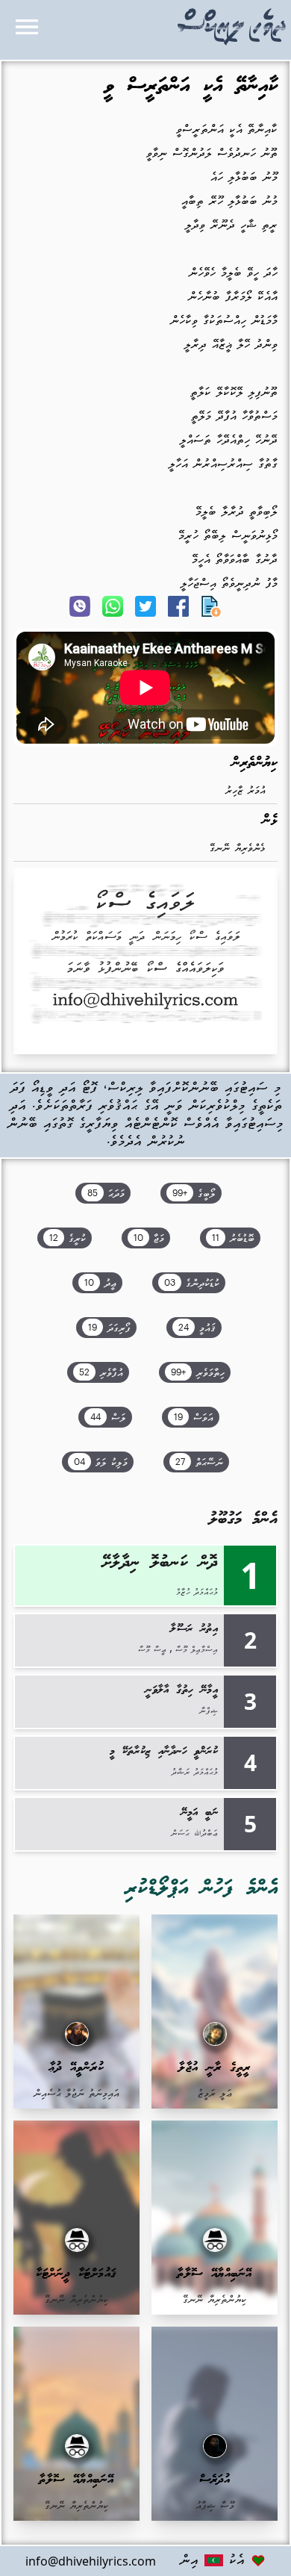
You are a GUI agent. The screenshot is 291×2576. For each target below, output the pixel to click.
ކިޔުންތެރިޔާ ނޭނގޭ (215, 2300)
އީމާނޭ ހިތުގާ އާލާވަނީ (182, 1690)
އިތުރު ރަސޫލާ (194, 1629)
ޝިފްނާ (209, 1711)
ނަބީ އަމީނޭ (200, 1813)
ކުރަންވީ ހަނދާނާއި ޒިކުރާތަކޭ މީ (164, 1752)
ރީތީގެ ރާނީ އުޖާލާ (215, 2068)
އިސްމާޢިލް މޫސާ (197, 1650)
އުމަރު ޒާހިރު (245, 791)
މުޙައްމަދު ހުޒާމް (197, 1593)
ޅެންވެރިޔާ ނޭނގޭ (238, 849)
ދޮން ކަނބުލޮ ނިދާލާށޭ (160, 1563)
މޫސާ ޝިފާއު (215, 2506)
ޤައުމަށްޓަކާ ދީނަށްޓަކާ (76, 2274)
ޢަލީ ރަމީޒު (215, 2094)
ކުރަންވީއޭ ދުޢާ (77, 2068)
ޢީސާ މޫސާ (152, 1650)
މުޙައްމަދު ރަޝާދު (195, 1773)
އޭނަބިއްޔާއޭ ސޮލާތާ (215, 2274)
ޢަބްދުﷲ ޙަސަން (194, 1834)
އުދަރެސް (215, 2480)
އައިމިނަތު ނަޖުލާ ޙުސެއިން (76, 2094)
